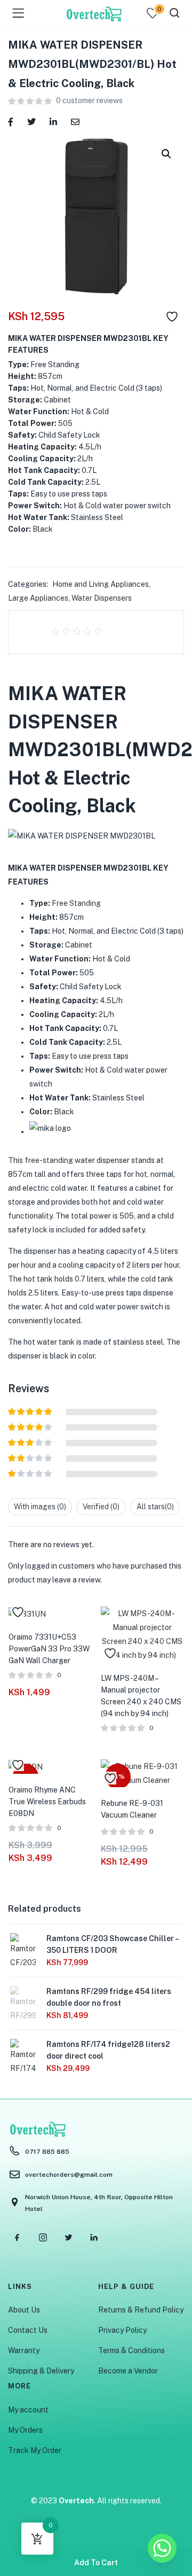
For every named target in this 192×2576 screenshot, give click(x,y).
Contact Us (28, 2330)
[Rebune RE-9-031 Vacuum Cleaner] (142, 1772)
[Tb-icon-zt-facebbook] (17, 2238)
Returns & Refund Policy (141, 2310)
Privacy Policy (122, 2330)
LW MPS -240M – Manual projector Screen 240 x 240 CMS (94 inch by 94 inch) (141, 1696)
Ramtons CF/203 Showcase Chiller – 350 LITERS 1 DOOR (112, 1944)
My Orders (25, 2430)
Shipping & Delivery (41, 2371)
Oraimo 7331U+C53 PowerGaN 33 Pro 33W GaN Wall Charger (49, 1649)
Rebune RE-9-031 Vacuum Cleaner (132, 1809)
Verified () (101, 1507)
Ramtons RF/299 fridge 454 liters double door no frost (109, 1997)
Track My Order (35, 2450)
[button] (166, 154)
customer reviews (89, 100)
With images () (40, 1507)
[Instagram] (43, 2238)
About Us (24, 2310)
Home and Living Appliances (101, 584)
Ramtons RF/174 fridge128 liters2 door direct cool (108, 2050)
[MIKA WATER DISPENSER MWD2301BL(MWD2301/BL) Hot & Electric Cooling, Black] (11, 121)
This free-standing (41, 1160)
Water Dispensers (102, 598)
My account (28, 2410)
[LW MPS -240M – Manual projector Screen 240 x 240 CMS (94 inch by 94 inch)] (142, 1633)
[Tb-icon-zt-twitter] (68, 2238)
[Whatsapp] (162, 2548)
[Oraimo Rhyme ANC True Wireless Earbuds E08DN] (26, 1766)
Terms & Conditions (131, 2350)
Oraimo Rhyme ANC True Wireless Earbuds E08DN (47, 1802)
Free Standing (65, 903)
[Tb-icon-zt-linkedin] (94, 2238)
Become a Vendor (128, 2371)
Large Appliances (38, 598)
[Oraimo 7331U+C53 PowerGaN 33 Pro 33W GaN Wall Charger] (27, 1613)
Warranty (24, 2350)
